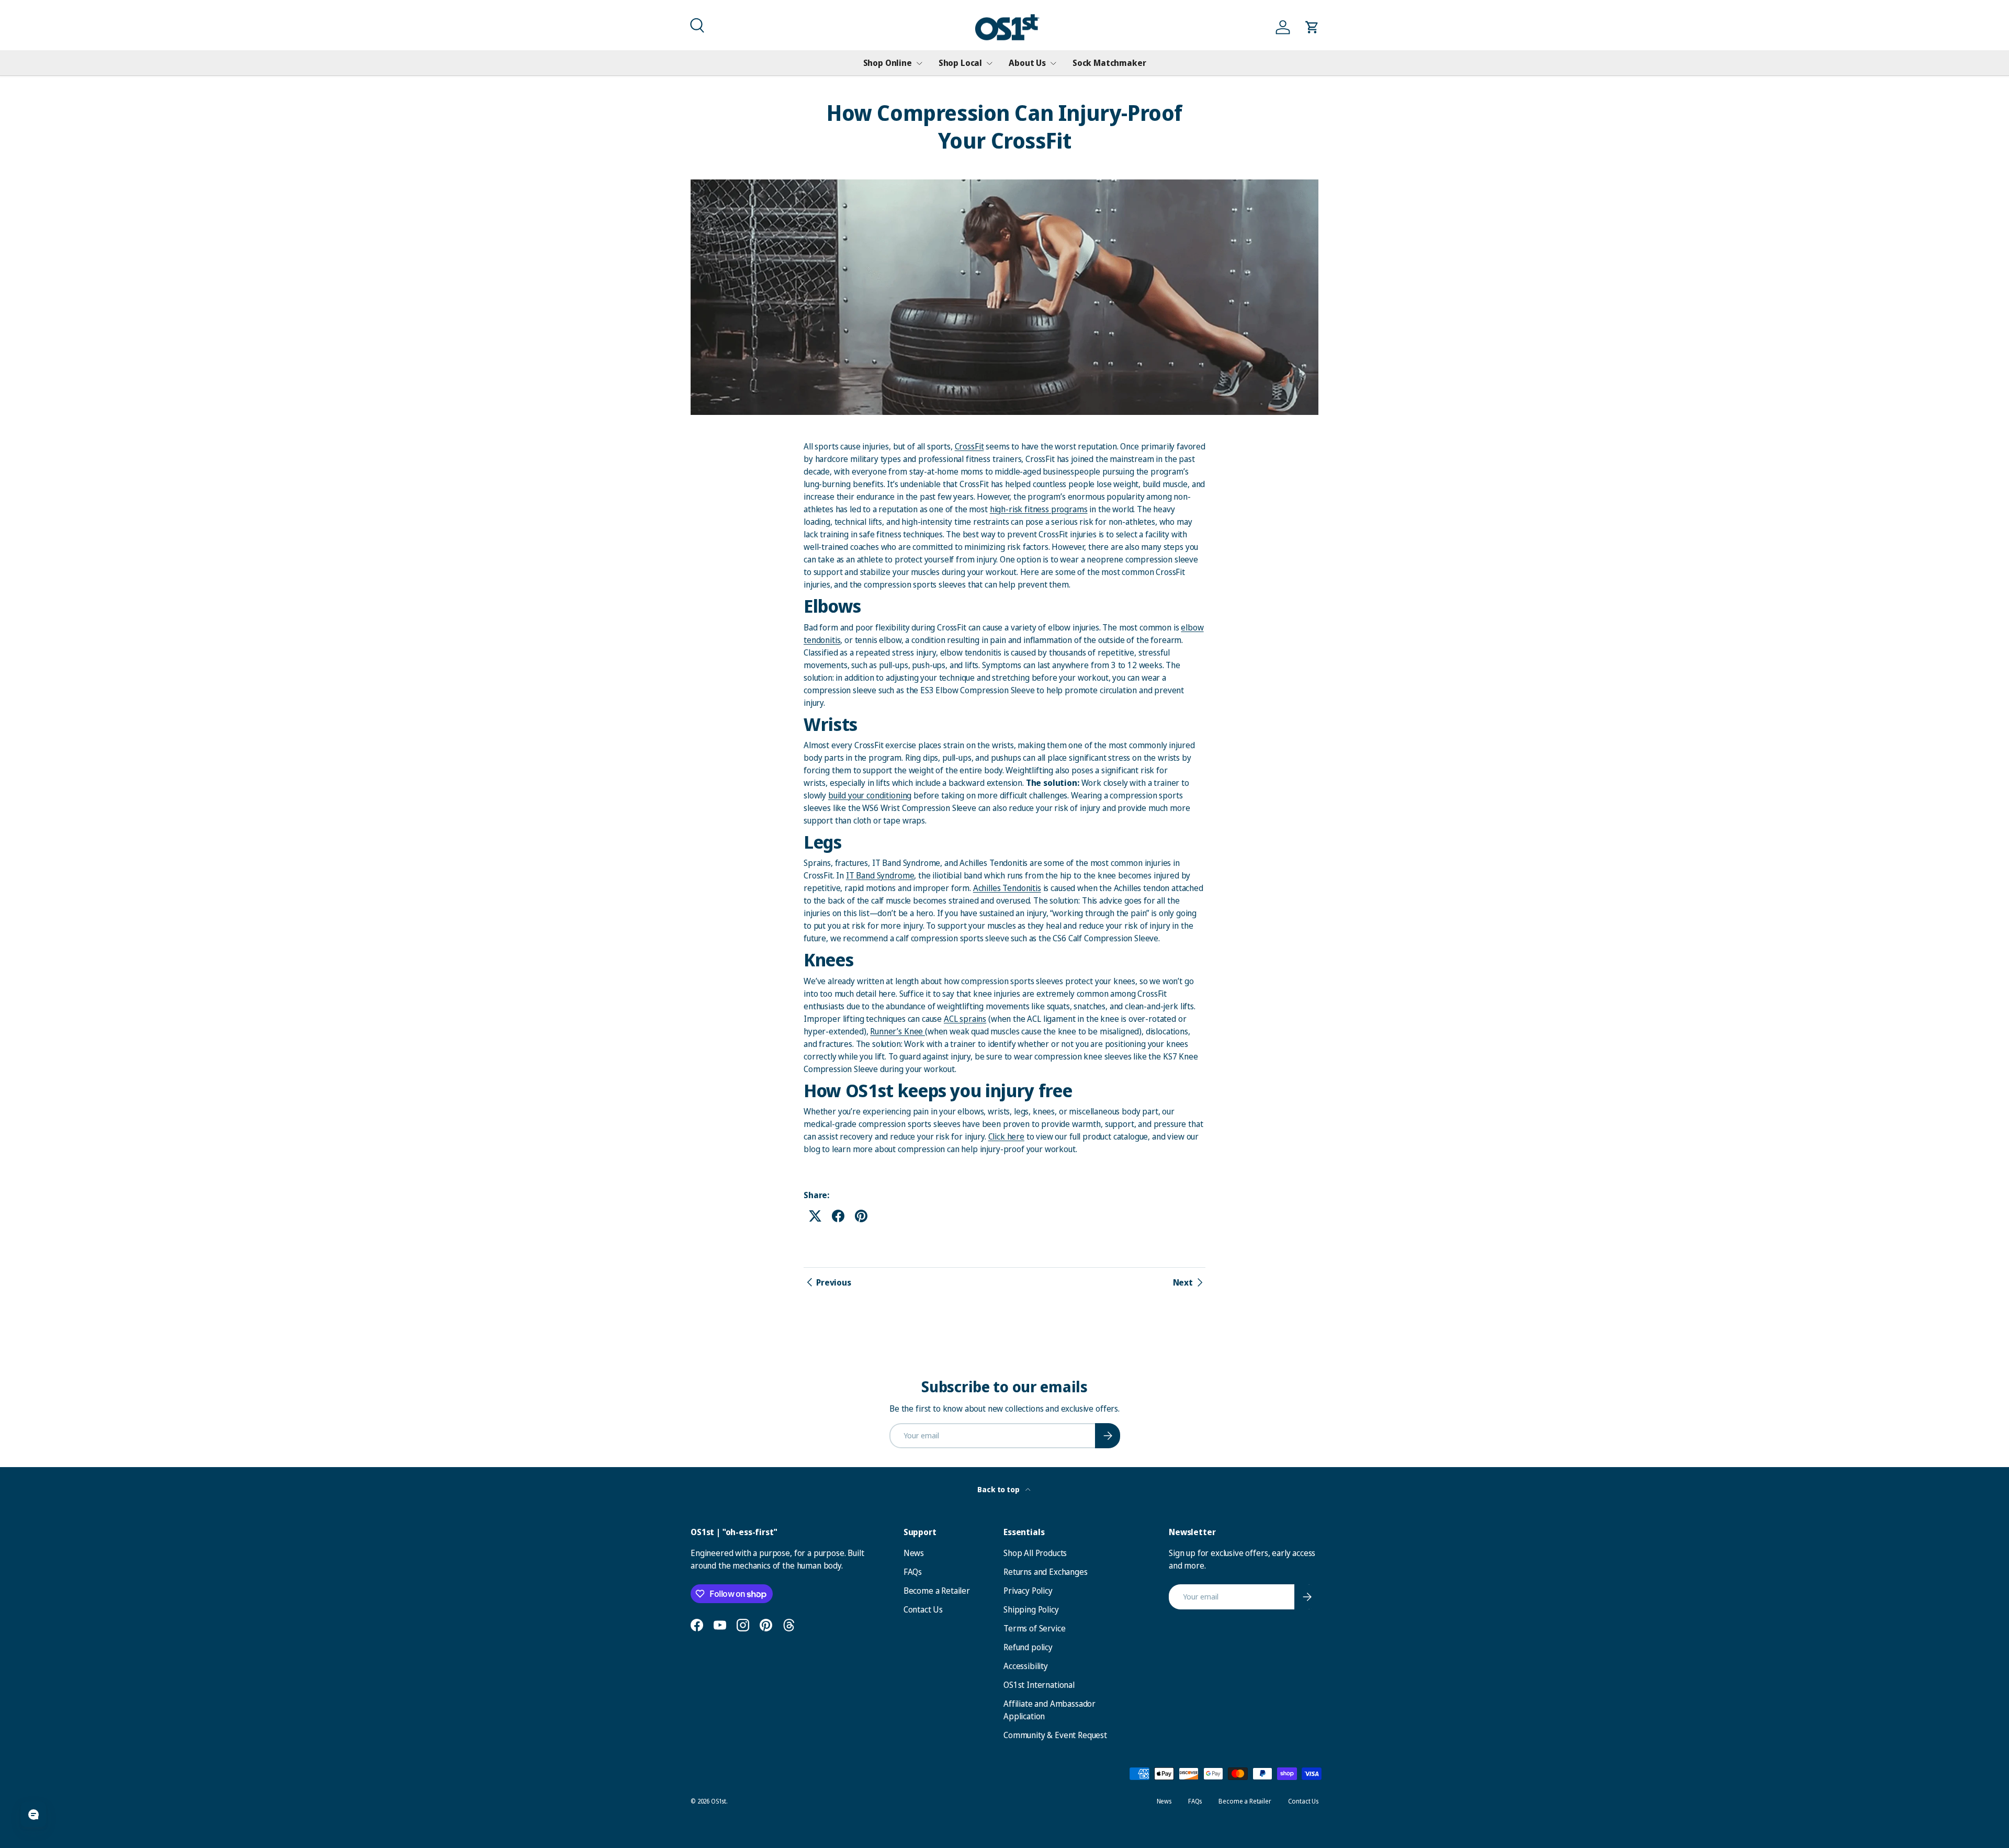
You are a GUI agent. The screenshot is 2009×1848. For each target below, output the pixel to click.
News (914, 1553)
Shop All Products (1035, 1553)
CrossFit (969, 446)
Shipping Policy (1031, 1609)
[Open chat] (33, 1815)
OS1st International (1039, 1685)
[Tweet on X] (815, 1216)
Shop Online (888, 63)
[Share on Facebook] (838, 1216)
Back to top (999, 1489)
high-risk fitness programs (1039, 509)
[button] (696, 24)
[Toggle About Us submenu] (1053, 63)
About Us (1027, 63)
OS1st (719, 1801)
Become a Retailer (937, 1591)
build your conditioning (870, 795)
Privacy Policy (1028, 1591)
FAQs (913, 1572)
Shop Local (960, 63)
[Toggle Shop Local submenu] (989, 63)
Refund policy (1028, 1647)
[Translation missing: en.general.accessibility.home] (1007, 27)
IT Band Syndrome (880, 875)
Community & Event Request (1055, 1735)
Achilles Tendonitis (1007, 888)
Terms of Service (1034, 1628)
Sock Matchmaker (1109, 63)
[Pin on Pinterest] (861, 1216)
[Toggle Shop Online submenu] (919, 63)
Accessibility (1026, 1666)
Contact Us (923, 1609)
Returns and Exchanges (1046, 1572)
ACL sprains (965, 1019)
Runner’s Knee (898, 1031)
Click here (1006, 1136)
